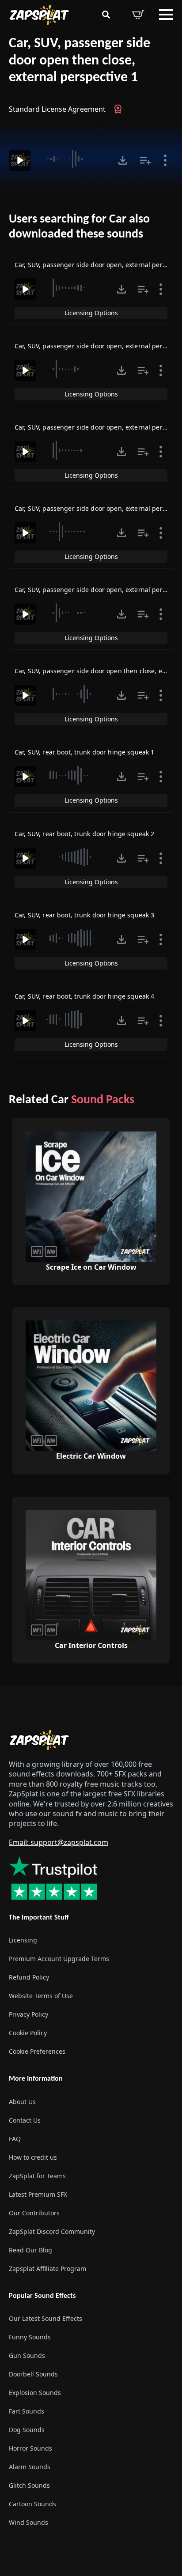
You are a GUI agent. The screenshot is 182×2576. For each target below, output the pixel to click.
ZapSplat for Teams (37, 2175)
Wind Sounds (28, 2522)
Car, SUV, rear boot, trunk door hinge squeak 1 (84, 752)
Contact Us (25, 2120)
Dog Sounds (27, 2430)
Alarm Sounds (30, 2467)
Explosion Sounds (35, 2393)
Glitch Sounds (29, 2485)
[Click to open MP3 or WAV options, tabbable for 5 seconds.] (123, 160)
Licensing (23, 1940)
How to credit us (33, 2157)
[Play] (20, 160)
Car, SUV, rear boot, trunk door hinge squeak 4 (84, 996)
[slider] (73, 159)
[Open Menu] (166, 15)
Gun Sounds (27, 2355)
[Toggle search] (106, 15)
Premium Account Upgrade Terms (59, 1959)
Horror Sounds (30, 2448)
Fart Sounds (27, 2411)
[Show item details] (165, 160)
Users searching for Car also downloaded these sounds (79, 227)
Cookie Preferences (37, 2051)
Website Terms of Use (41, 1996)
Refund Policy (29, 1977)
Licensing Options (91, 313)
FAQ (15, 2138)
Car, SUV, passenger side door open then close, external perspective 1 (80, 61)
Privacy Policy (28, 2014)
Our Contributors (34, 2212)
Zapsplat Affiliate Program (47, 2268)
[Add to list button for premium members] (145, 160)
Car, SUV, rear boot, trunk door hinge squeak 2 (84, 834)
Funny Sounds (30, 2337)
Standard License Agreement (57, 109)
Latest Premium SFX (38, 2194)
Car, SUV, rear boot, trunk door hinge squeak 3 (84, 915)
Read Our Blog (30, 2250)
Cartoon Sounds (32, 2504)
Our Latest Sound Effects (45, 2318)
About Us (22, 2101)
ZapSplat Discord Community (52, 2231)
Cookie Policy (28, 2033)
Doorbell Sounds (33, 2374)
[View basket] (138, 15)
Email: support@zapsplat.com (59, 1842)
